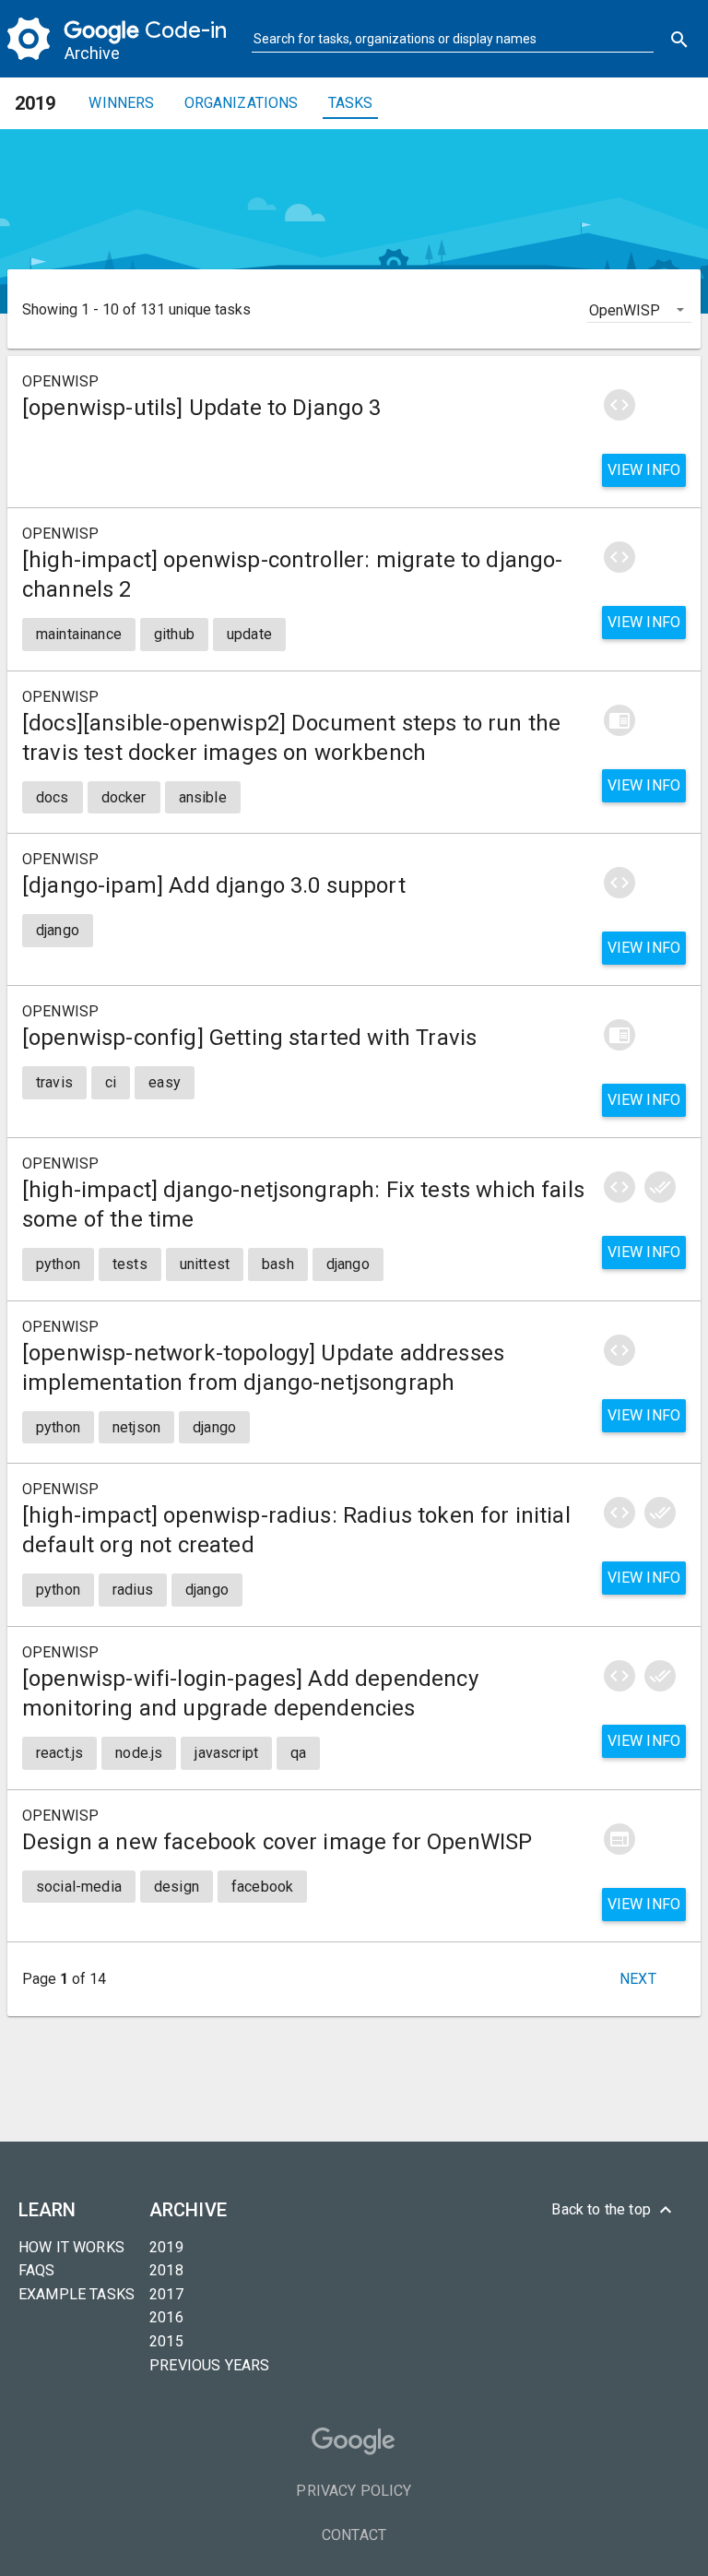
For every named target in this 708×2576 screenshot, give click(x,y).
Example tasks (77, 2294)
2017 (166, 2294)
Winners (121, 103)
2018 (166, 2270)
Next (638, 1979)
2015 (166, 2341)
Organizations (242, 103)
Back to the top (614, 2210)
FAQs (37, 2270)
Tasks (351, 103)
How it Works (71, 2247)
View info (644, 470)
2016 (166, 2317)
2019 (166, 2247)
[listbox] (639, 309)
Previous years (209, 2365)
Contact (354, 2535)
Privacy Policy (354, 2491)
